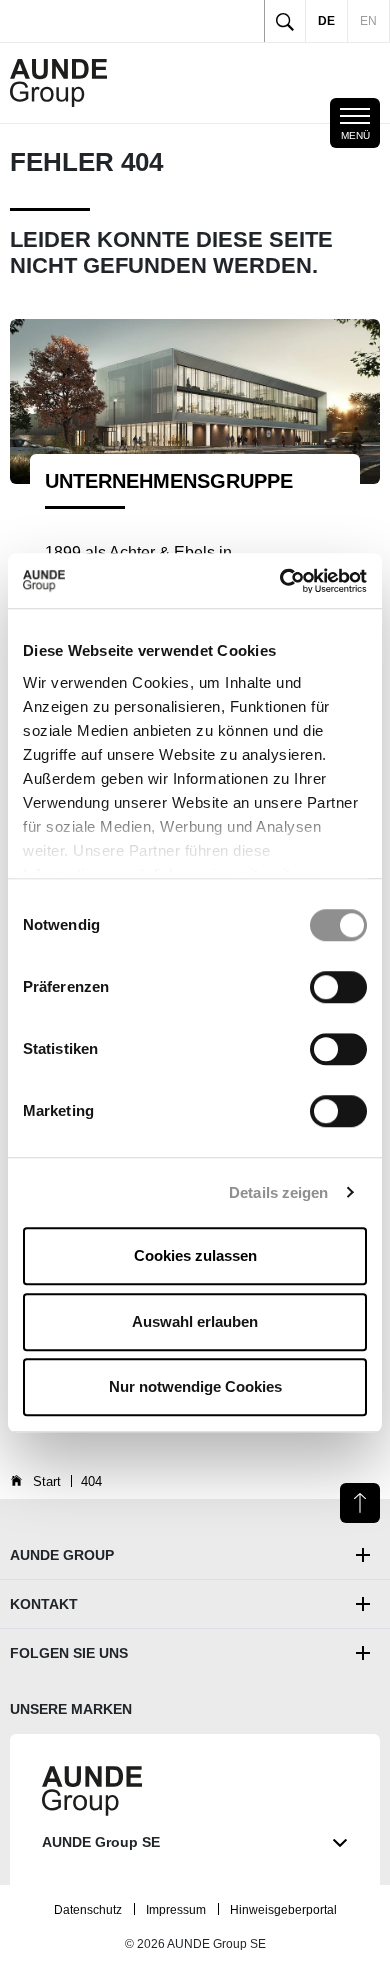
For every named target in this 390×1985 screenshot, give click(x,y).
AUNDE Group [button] (62, 1555)
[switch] (338, 987)
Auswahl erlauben (195, 1321)
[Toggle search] (285, 21)
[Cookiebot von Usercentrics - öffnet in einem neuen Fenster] (280, 581)
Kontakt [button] (44, 1604)
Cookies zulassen (195, 1255)
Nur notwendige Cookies (195, 1386)
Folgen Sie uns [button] (69, 1653)
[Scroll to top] (360, 1503)
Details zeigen (278, 1192)
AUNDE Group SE (101, 1842)
